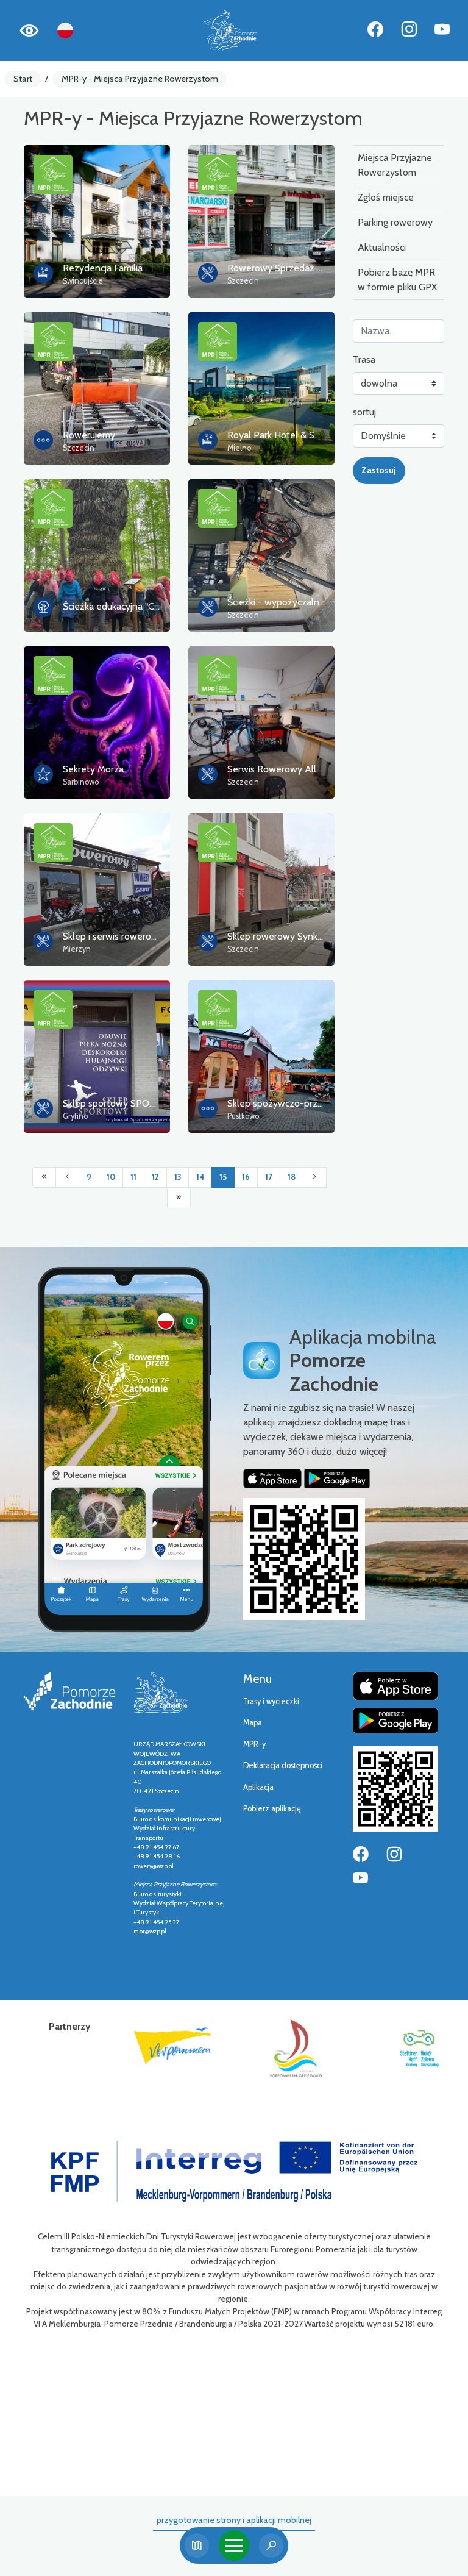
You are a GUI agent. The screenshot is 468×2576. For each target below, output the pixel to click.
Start (23, 79)
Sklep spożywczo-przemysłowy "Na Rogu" (316, 1103)
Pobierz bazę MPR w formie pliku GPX (397, 280)
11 (133, 1177)
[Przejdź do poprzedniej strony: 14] (67, 1177)
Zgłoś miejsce (386, 197)
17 (269, 1177)
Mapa (253, 1723)
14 (200, 1177)
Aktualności (382, 247)
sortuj (364, 412)
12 (155, 1177)
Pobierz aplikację (272, 1809)
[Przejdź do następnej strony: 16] (315, 1177)
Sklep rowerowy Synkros (279, 936)
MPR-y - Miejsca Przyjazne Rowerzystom (140, 79)
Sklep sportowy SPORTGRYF (124, 1103)
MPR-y (254, 1744)
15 (223, 1177)
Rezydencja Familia (103, 268)
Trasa (364, 359)
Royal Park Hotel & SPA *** (285, 435)
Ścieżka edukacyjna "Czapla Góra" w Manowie (158, 606)
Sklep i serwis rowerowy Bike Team (136, 936)
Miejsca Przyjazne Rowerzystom (395, 165)
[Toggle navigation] (234, 2546)
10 (111, 1177)
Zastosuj (379, 470)
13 (178, 1177)
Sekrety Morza (93, 769)
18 (292, 1177)
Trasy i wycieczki (271, 1701)
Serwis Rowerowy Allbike (280, 769)
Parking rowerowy (395, 222)
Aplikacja (258, 1787)
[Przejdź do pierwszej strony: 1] (44, 1177)
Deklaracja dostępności (283, 1765)
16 (246, 1177)
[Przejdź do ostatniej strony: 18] (179, 1198)
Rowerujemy (89, 435)
